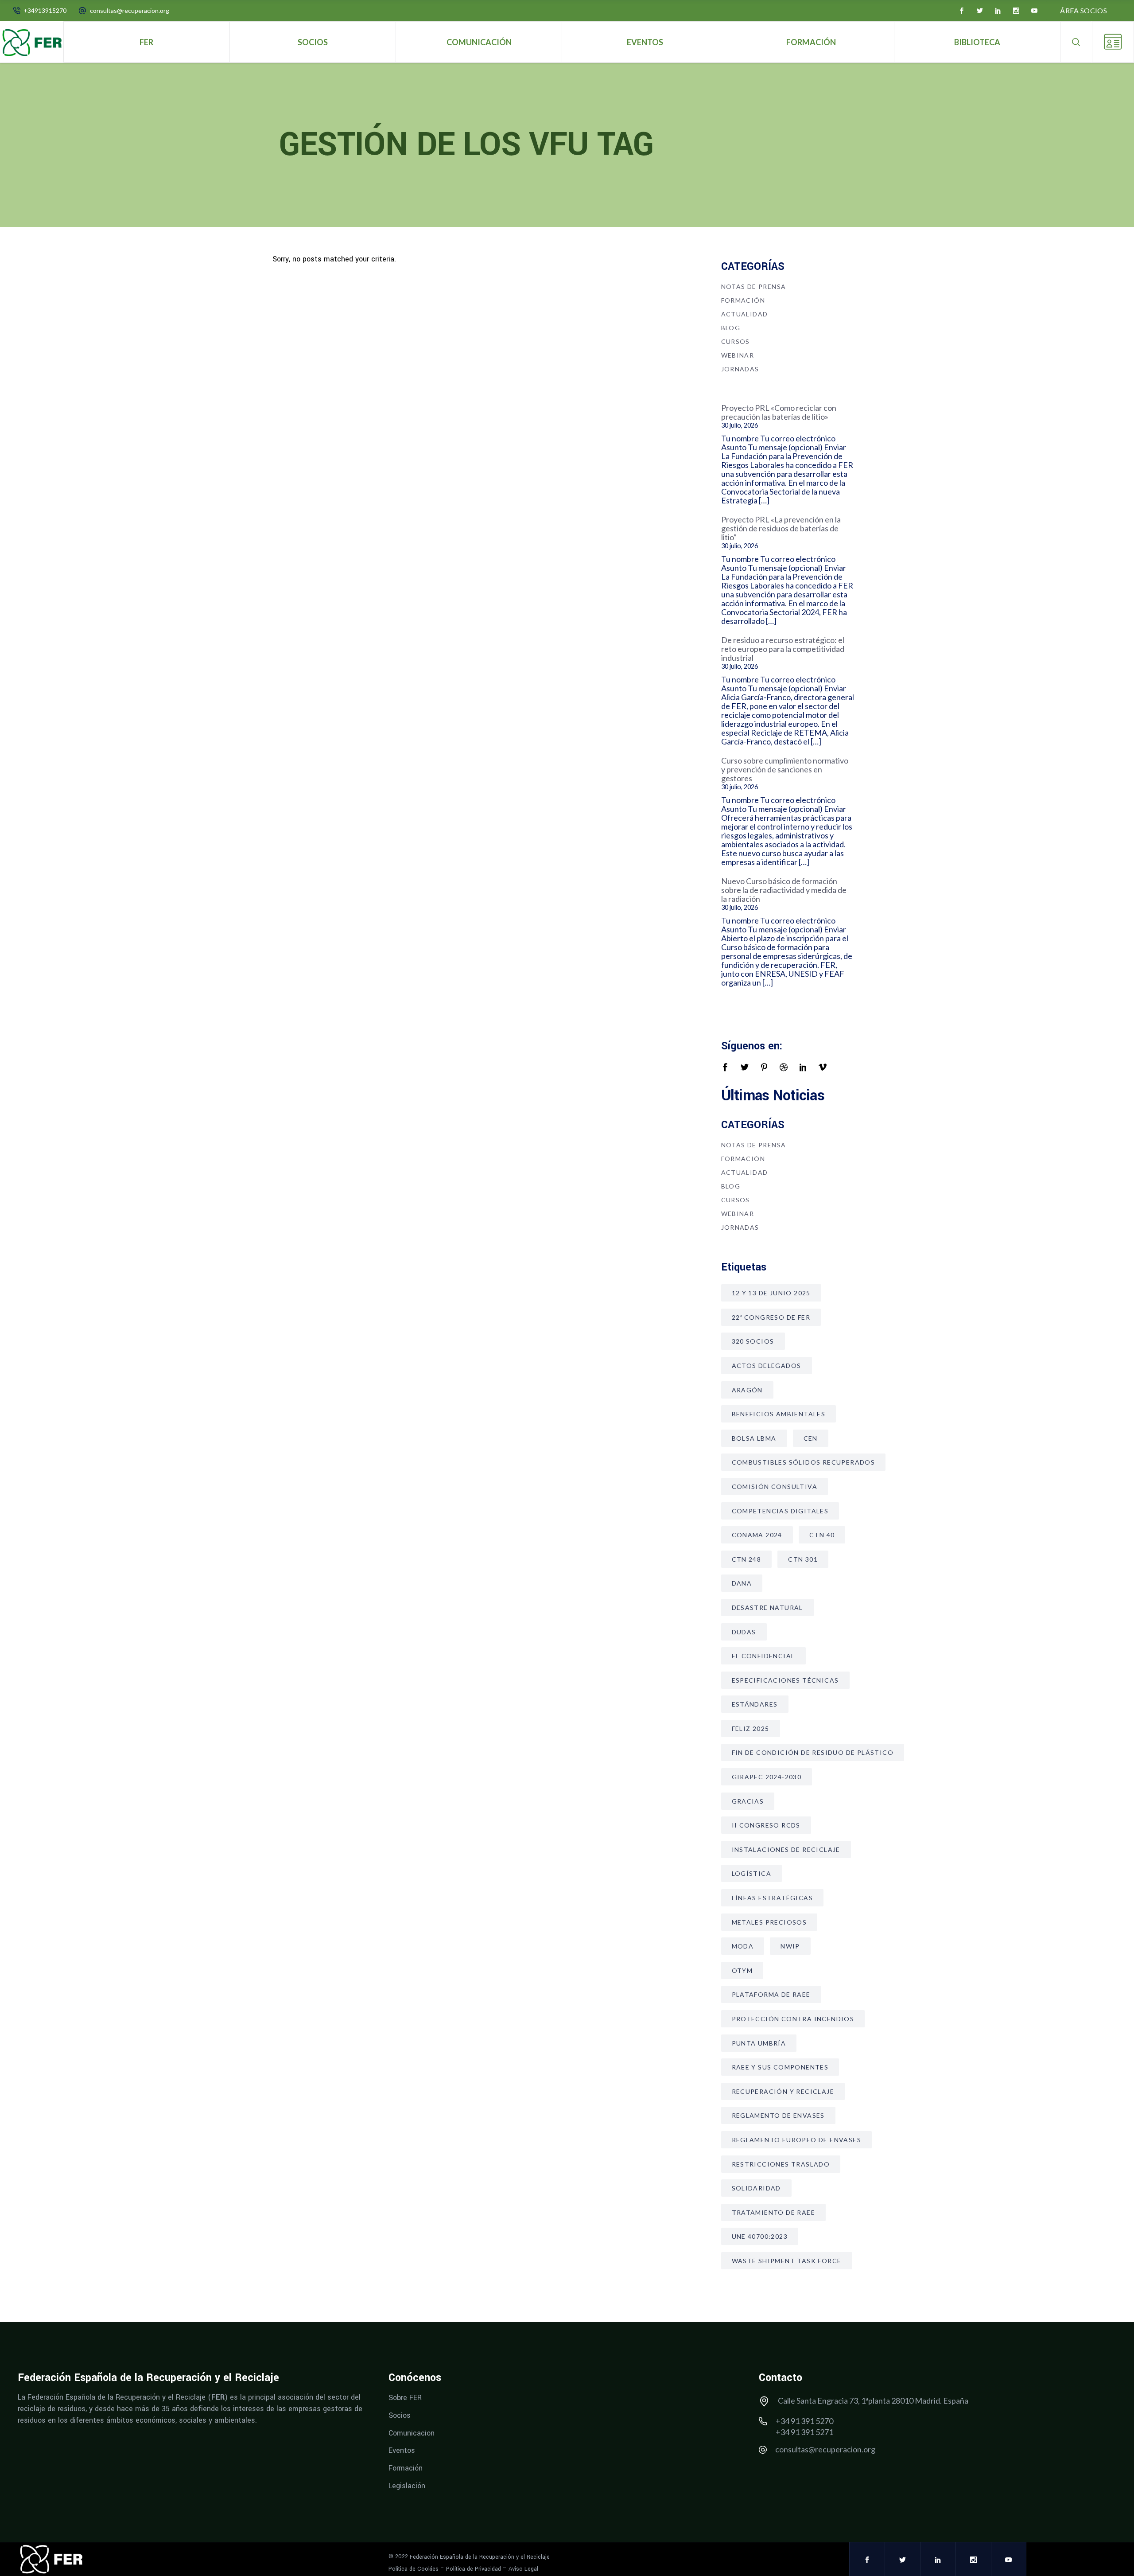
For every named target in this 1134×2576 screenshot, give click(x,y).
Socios (400, 2415)
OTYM (742, 1970)
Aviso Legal (523, 2569)
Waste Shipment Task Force (787, 2261)
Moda (743, 1946)
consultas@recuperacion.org (130, 10)
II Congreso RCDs (766, 1825)
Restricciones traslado (781, 2164)
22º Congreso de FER (771, 1317)
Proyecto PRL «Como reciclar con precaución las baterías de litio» (779, 412)
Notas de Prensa (754, 286)
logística (752, 1873)
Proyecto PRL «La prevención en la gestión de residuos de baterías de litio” (781, 528)
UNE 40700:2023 (760, 2236)
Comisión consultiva (775, 1487)
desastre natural (767, 1608)
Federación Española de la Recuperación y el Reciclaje (480, 2557)
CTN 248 (747, 1559)
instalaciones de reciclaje (786, 1849)
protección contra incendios (793, 2019)
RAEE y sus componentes (780, 2067)
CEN (811, 1438)
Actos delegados (767, 1366)
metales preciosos (769, 1922)
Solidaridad (756, 2188)
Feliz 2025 (751, 1728)
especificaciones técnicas (785, 1680)
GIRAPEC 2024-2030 (767, 1777)
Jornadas (740, 369)
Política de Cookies (414, 2569)
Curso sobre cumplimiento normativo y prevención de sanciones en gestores (785, 769)
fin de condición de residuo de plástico (813, 1752)
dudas (744, 1632)
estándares (755, 1704)
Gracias (748, 1801)
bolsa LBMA (754, 1438)
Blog (731, 328)
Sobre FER (405, 2398)
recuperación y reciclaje (783, 2091)
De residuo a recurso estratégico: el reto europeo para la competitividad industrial (783, 649)
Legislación (407, 2485)
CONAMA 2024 (757, 1535)
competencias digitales (780, 1511)
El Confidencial (763, 1656)
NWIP (790, 1946)
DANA (742, 1583)
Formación (743, 300)
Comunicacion (412, 2433)
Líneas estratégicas (773, 1898)
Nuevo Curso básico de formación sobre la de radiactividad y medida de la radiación (784, 890)
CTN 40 (822, 1535)
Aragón (747, 1390)
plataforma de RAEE (771, 1994)
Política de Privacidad (474, 2569)
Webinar (738, 355)
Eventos (402, 2450)
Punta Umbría (759, 2043)
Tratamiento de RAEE (774, 2212)
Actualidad (745, 314)
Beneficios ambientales (779, 1414)
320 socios (753, 1341)
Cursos (736, 341)
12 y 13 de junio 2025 (771, 1293)
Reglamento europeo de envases (797, 2140)
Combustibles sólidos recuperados (804, 1462)
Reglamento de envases (778, 2115)
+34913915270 (45, 10)
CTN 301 (803, 1559)
